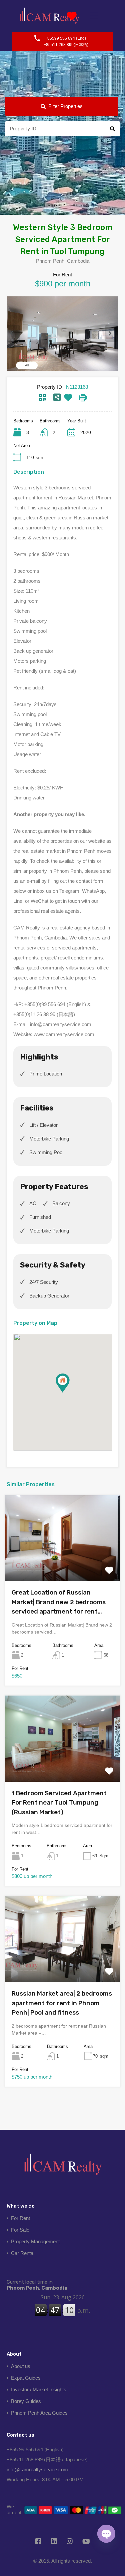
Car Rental (23, 2253)
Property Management (35, 2241)
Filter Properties (65, 106)
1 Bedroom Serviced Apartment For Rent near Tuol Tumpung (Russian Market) (59, 1803)
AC (33, 1203)
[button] (69, 1392)
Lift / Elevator (43, 1125)
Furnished (40, 1217)
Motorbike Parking (49, 1139)
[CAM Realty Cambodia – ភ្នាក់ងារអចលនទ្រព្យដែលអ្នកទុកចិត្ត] (50, 16)
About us (21, 2366)
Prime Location (46, 1074)
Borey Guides (26, 2401)
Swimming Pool (46, 1152)
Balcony (61, 1203)
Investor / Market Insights (39, 2389)
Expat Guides (26, 2378)
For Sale (20, 2230)
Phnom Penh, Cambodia (37, 2285)
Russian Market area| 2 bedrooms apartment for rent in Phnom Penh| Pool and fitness (62, 2003)
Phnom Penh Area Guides (39, 2413)
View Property (63, 1564)
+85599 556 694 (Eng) (65, 38)
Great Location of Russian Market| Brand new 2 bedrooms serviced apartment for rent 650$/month (59, 1603)
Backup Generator (49, 1296)
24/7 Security (44, 1282)
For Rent (20, 2218)
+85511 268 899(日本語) (66, 45)
